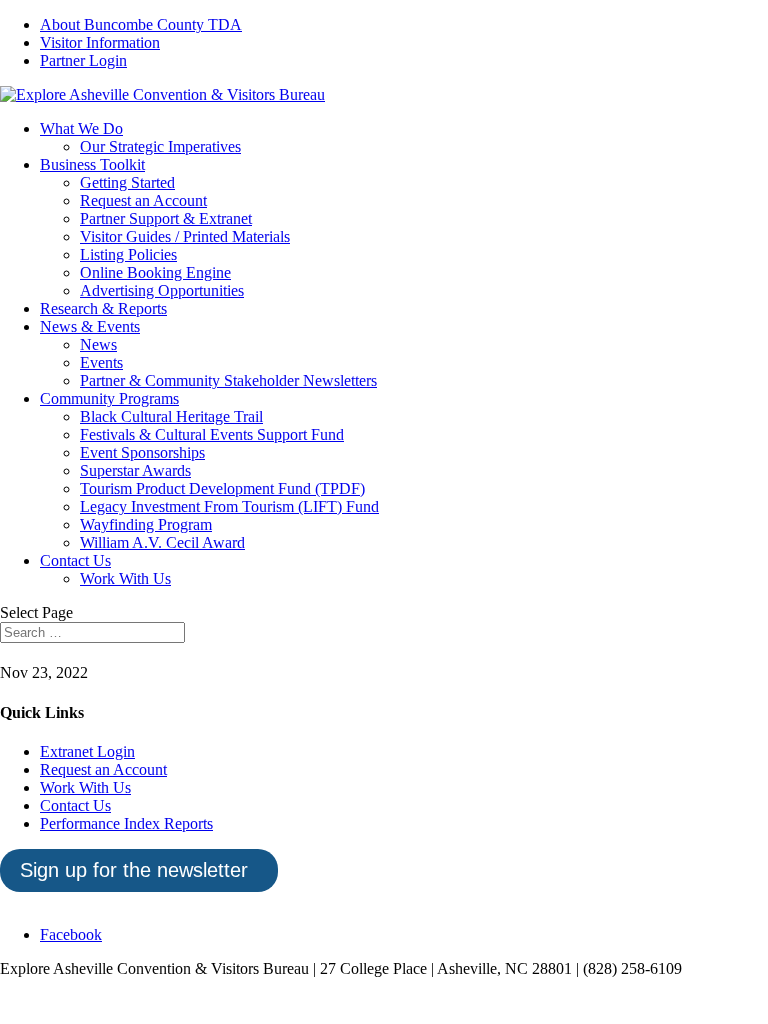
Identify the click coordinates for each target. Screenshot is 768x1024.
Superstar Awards (135, 470)
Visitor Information (100, 42)
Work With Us (125, 578)
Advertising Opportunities (162, 290)
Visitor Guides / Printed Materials (185, 236)
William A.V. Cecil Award (162, 542)
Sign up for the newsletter (134, 870)
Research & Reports (103, 308)
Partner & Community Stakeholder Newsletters (228, 380)
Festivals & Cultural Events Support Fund (212, 434)
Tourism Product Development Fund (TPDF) (222, 488)
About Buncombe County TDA (141, 24)
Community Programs (109, 398)
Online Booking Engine (155, 272)
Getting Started (127, 182)
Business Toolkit (92, 164)
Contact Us (75, 560)
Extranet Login (87, 751)
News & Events (90, 326)
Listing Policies (128, 254)
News (98, 344)
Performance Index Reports (126, 823)
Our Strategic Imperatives (160, 146)
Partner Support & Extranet (166, 218)
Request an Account (143, 200)
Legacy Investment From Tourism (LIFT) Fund (229, 506)
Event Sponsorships (142, 452)
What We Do (81, 128)
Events (101, 362)
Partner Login (83, 60)
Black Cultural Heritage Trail (171, 416)
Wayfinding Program (146, 524)
